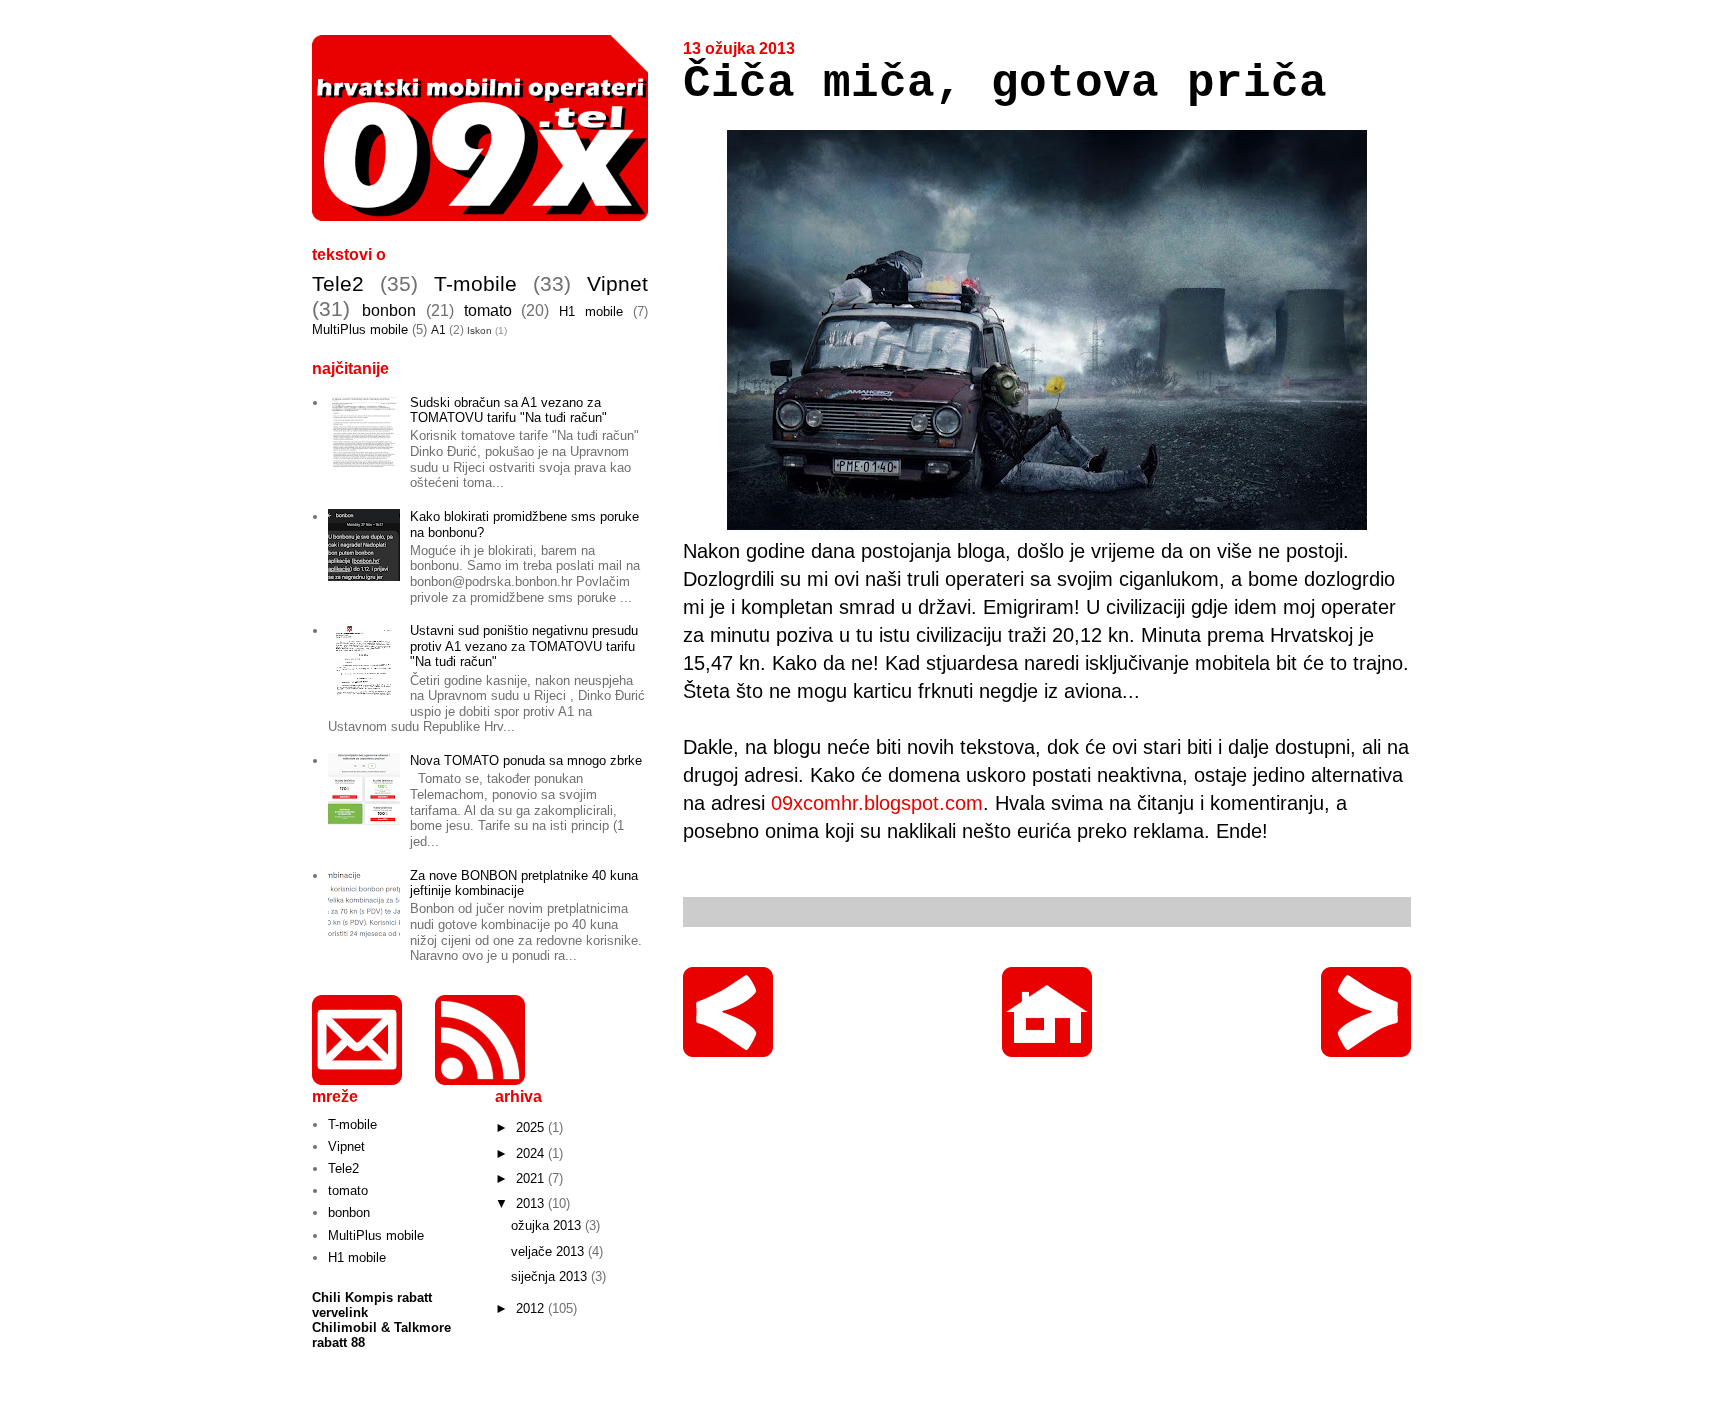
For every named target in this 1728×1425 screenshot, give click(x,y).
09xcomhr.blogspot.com (877, 803)
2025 (532, 1127)
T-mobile (475, 283)
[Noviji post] (728, 1047)
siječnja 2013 (551, 1276)
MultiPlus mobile (360, 329)
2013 (532, 1203)
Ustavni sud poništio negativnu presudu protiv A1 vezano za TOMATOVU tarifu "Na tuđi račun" (524, 646)
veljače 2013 (549, 1251)
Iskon (479, 330)
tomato (488, 310)
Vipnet (617, 283)
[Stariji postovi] (1366, 1047)
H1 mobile (591, 311)
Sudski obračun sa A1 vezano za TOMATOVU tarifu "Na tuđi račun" (508, 410)
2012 (532, 1308)
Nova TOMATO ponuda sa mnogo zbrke (526, 760)
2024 (532, 1153)
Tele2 (338, 283)
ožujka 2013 (548, 1225)
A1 (438, 329)
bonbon (389, 310)
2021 (532, 1178)
